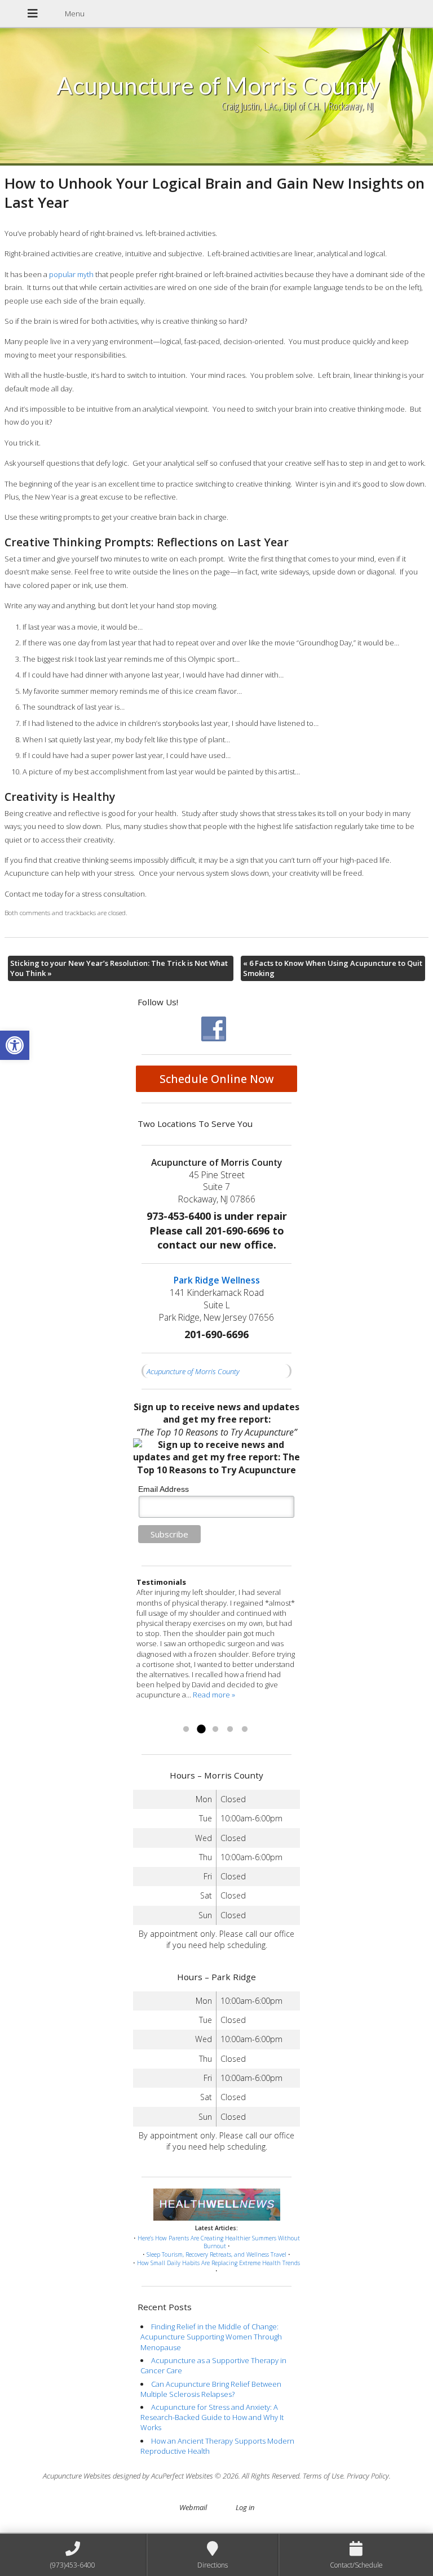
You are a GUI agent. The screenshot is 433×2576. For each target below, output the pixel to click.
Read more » (158, 1715)
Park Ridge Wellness (217, 1280)
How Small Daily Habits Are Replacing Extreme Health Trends (218, 2263)
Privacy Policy (368, 2476)
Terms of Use (323, 2476)
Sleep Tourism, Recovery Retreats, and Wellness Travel (216, 2254)
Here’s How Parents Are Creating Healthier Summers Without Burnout (219, 2242)
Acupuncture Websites (77, 2476)
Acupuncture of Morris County (193, 1371)
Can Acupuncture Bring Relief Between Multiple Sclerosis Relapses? (211, 2389)
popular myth (71, 274)
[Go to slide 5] (245, 1730)
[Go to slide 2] (201, 1730)
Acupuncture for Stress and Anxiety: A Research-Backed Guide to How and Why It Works (212, 2417)
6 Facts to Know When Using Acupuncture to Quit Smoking (333, 968)
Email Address (164, 1489)
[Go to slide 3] (215, 1730)
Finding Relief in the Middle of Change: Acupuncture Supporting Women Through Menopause (211, 2337)
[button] (15, 1045)
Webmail (193, 2507)
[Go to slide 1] (186, 1730)
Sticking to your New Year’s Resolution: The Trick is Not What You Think (119, 968)
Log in (245, 2507)
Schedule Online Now (217, 1079)
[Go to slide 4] (230, 1730)
